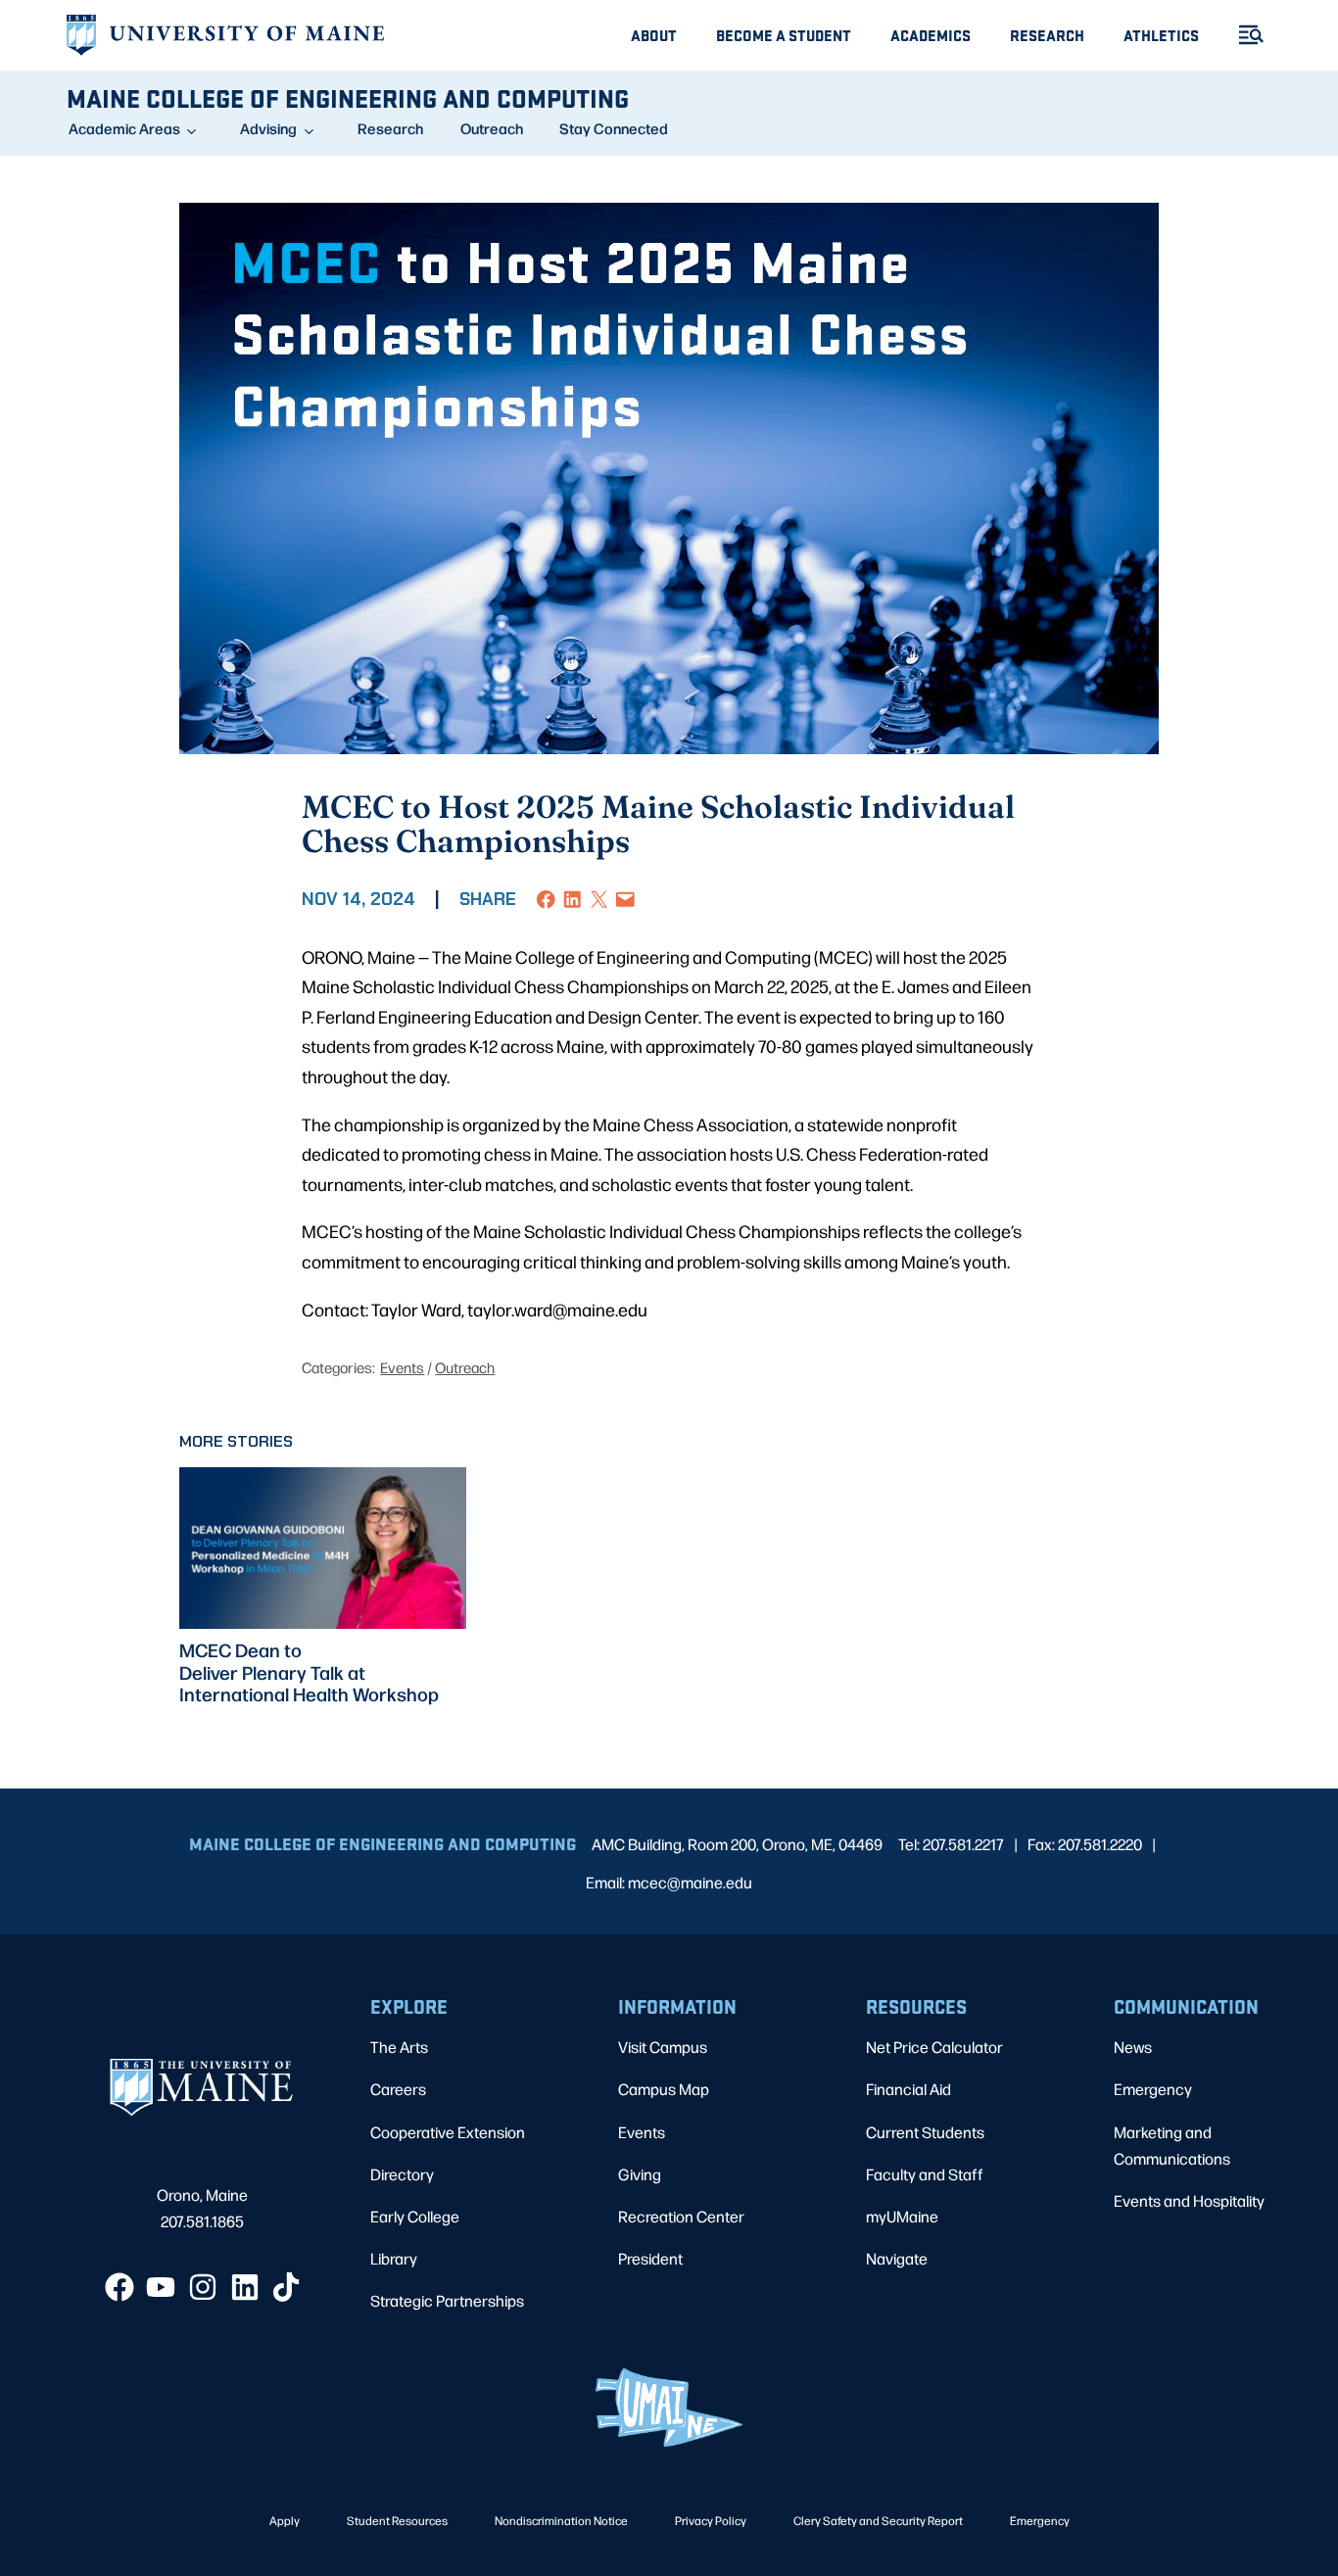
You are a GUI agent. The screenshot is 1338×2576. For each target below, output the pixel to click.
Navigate (897, 2258)
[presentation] (323, 1548)
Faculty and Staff (925, 2174)
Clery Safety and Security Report (878, 2520)
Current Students (925, 2132)
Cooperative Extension (448, 2132)
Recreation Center (681, 2216)
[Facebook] (119, 2287)
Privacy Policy (711, 2520)
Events (402, 1367)
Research (1047, 35)
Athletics (1161, 35)
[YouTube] (161, 2287)
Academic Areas (124, 128)
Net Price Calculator (934, 2047)
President (650, 2258)
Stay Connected (614, 128)
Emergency (1153, 2089)
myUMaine (902, 2216)
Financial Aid (908, 2089)
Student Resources (397, 2520)
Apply (285, 2520)
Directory (402, 2174)
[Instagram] (203, 2287)
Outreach (492, 128)
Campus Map (664, 2089)
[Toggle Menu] (1243, 35)
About (654, 35)
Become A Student (784, 35)
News (1133, 2047)
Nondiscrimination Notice (561, 2520)
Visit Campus (663, 2047)
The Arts (399, 2047)
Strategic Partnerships (447, 2300)
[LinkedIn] (245, 2287)
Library (394, 2258)
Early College (415, 2216)
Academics (931, 35)
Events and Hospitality (1189, 2200)
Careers (398, 2089)
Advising (268, 128)
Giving (640, 2174)
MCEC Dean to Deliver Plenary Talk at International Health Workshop (309, 1672)
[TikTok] (286, 2287)
